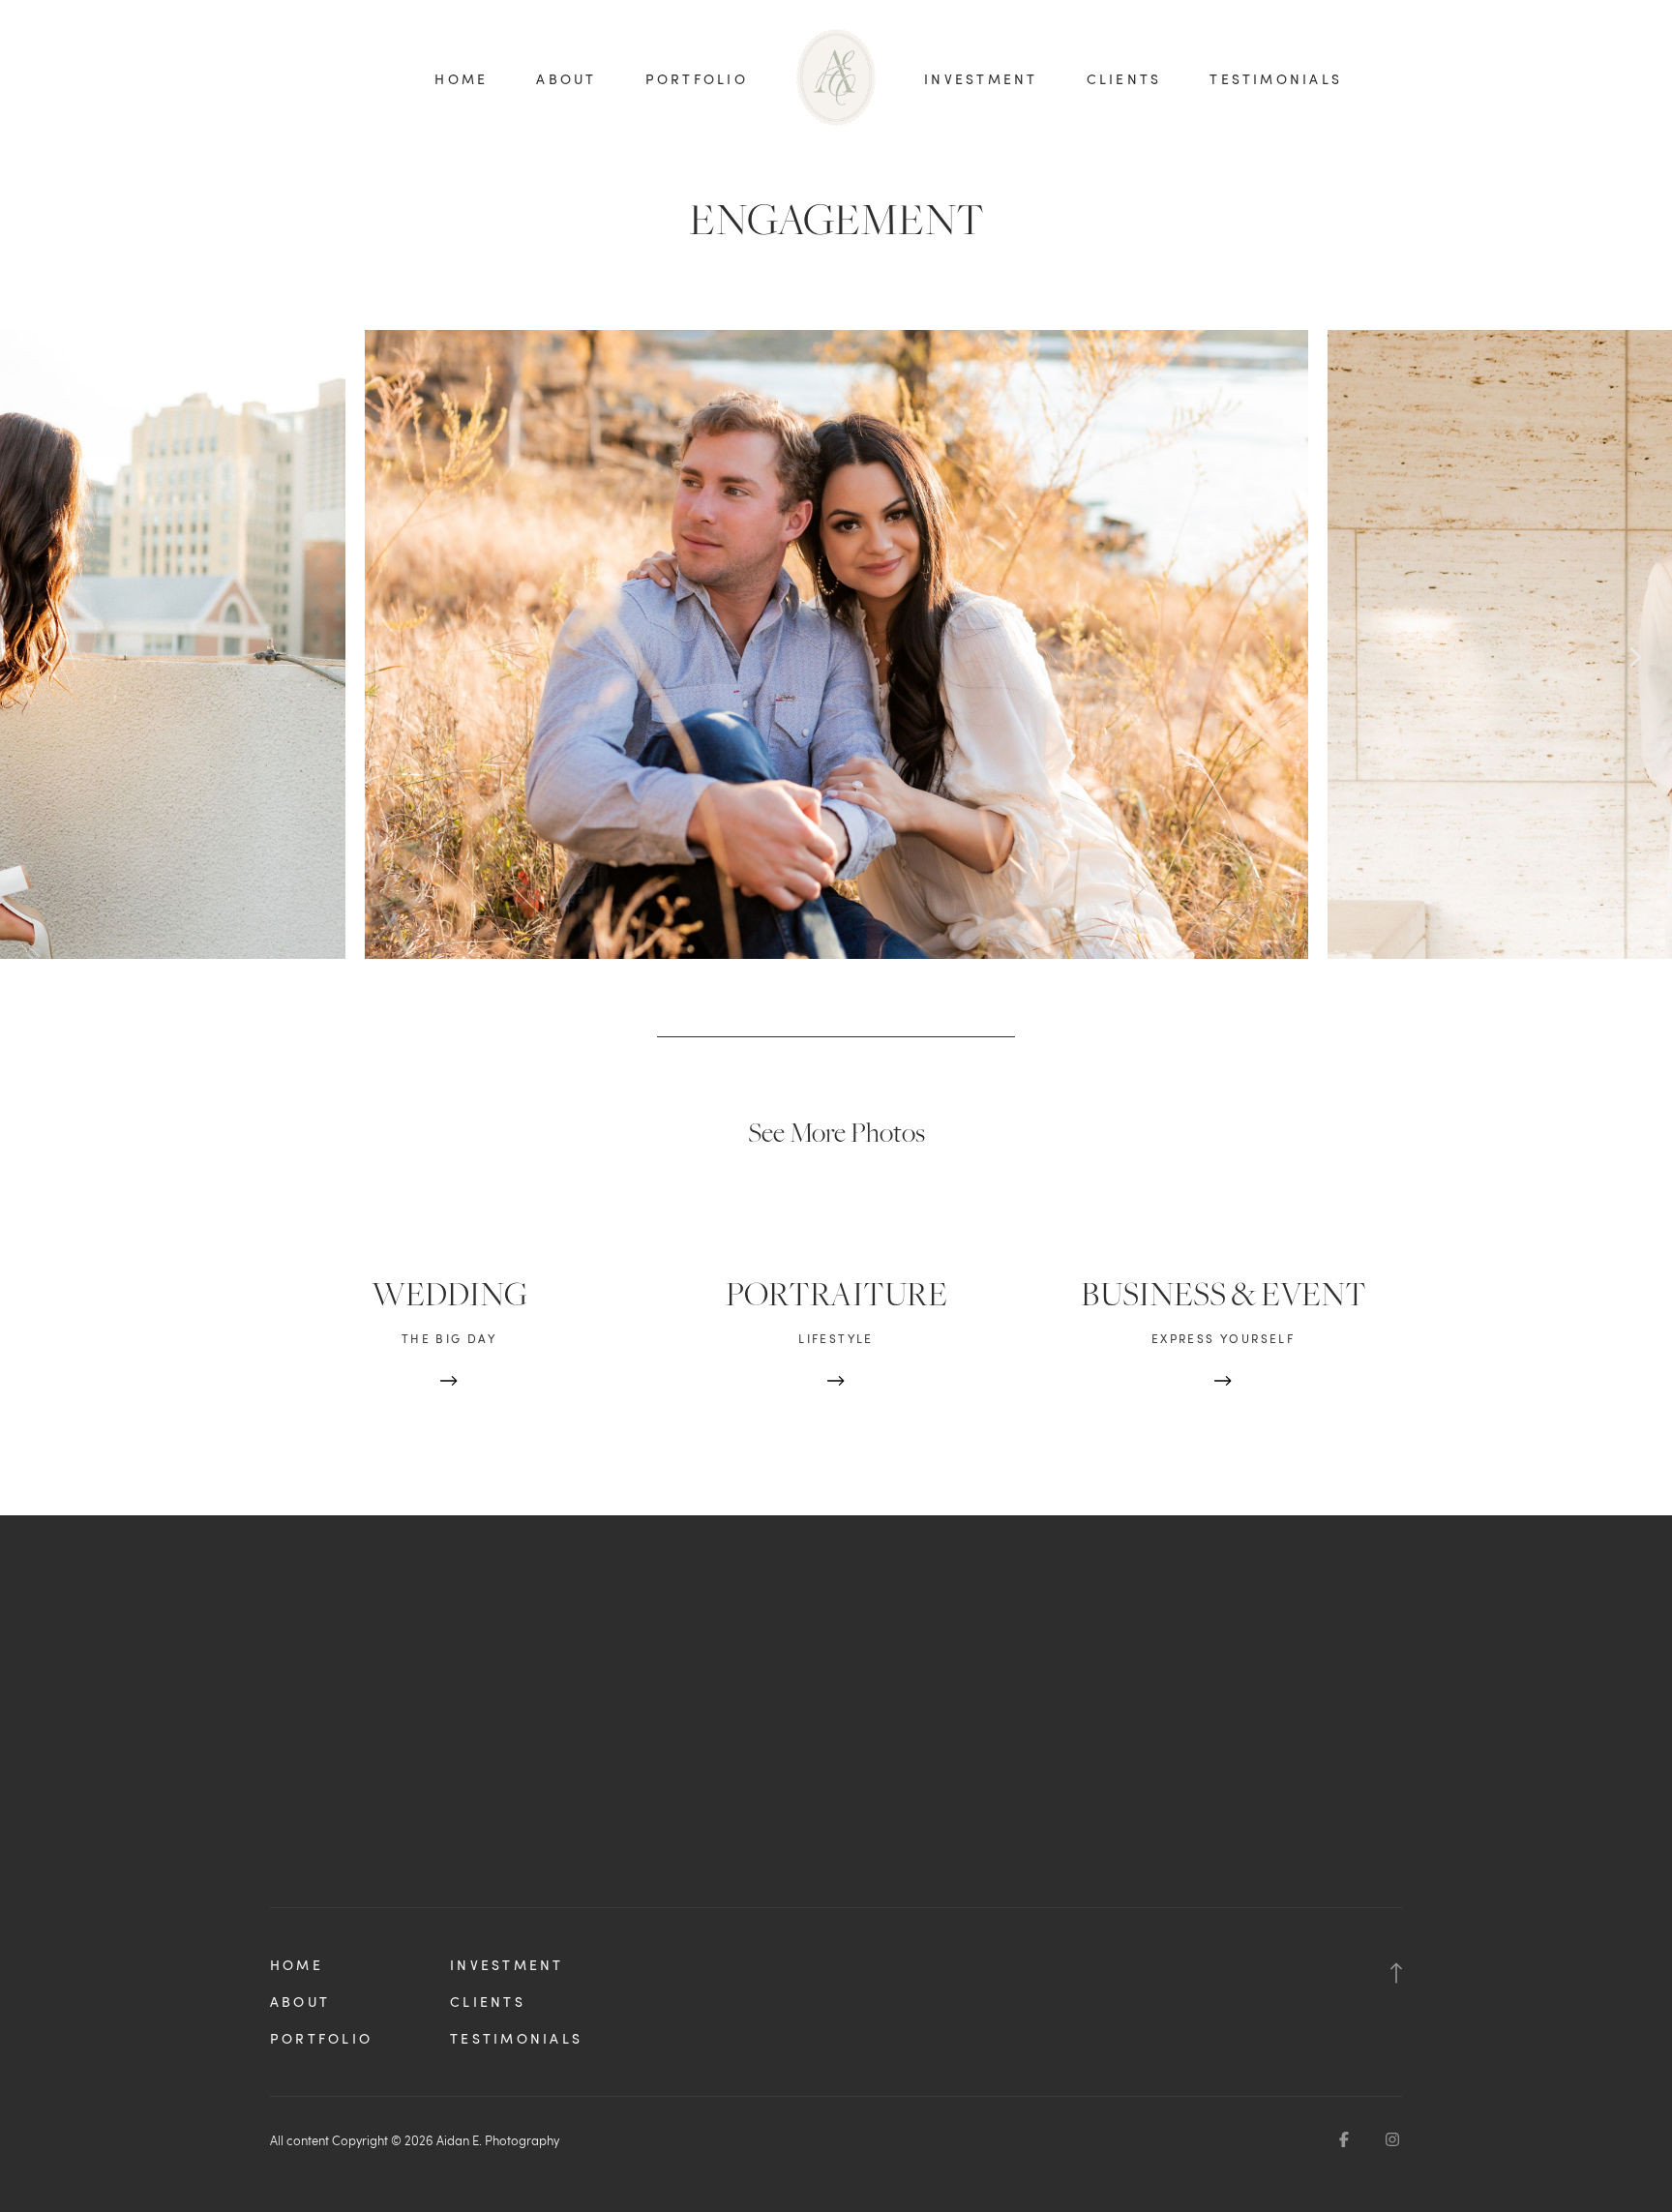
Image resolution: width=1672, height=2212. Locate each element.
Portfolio (697, 79)
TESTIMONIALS (1276, 79)
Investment (981, 79)
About (566, 79)
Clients (1124, 79)
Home (461, 79)
